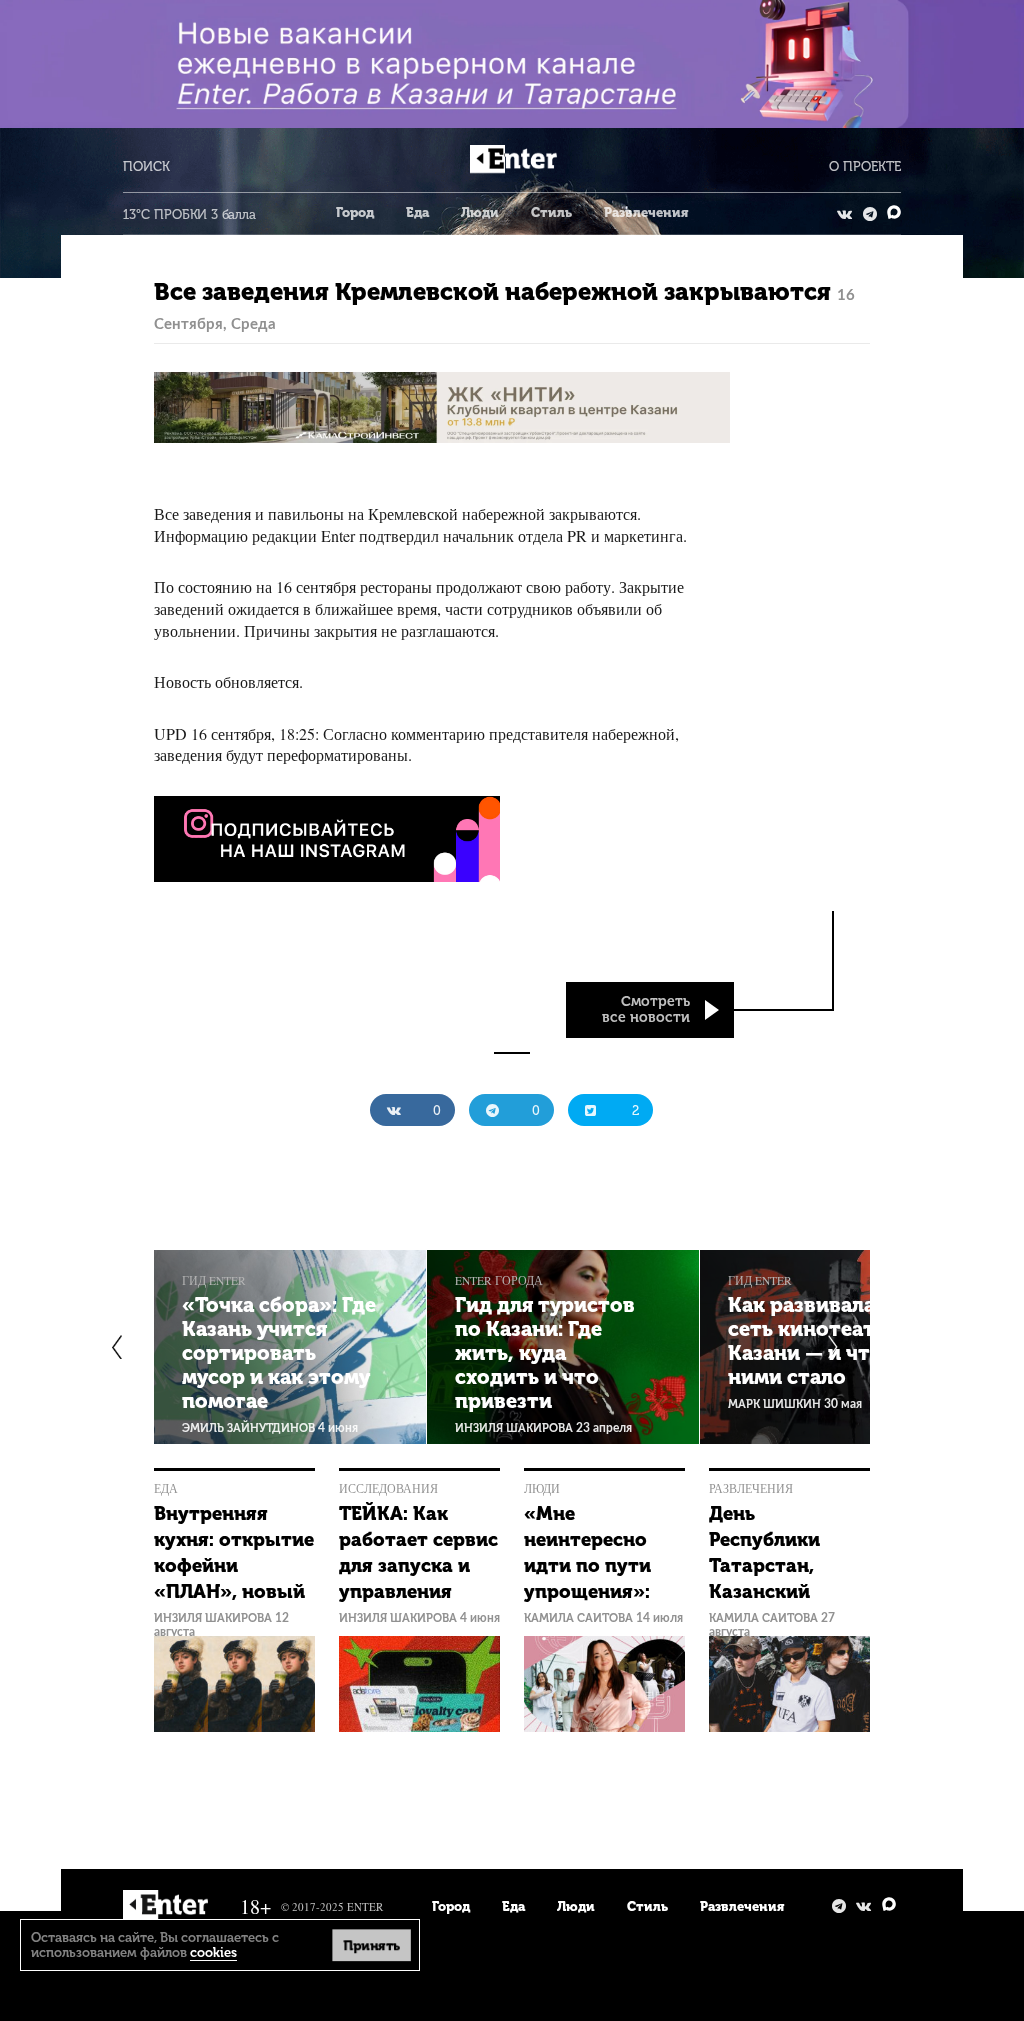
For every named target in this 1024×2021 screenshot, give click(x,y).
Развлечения (646, 212)
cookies (213, 1952)
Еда (417, 212)
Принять (372, 1944)
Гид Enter (214, 1280)
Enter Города (499, 1280)
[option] (290, 1347)
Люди (480, 212)
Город (355, 212)
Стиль (551, 212)
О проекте (865, 166)
